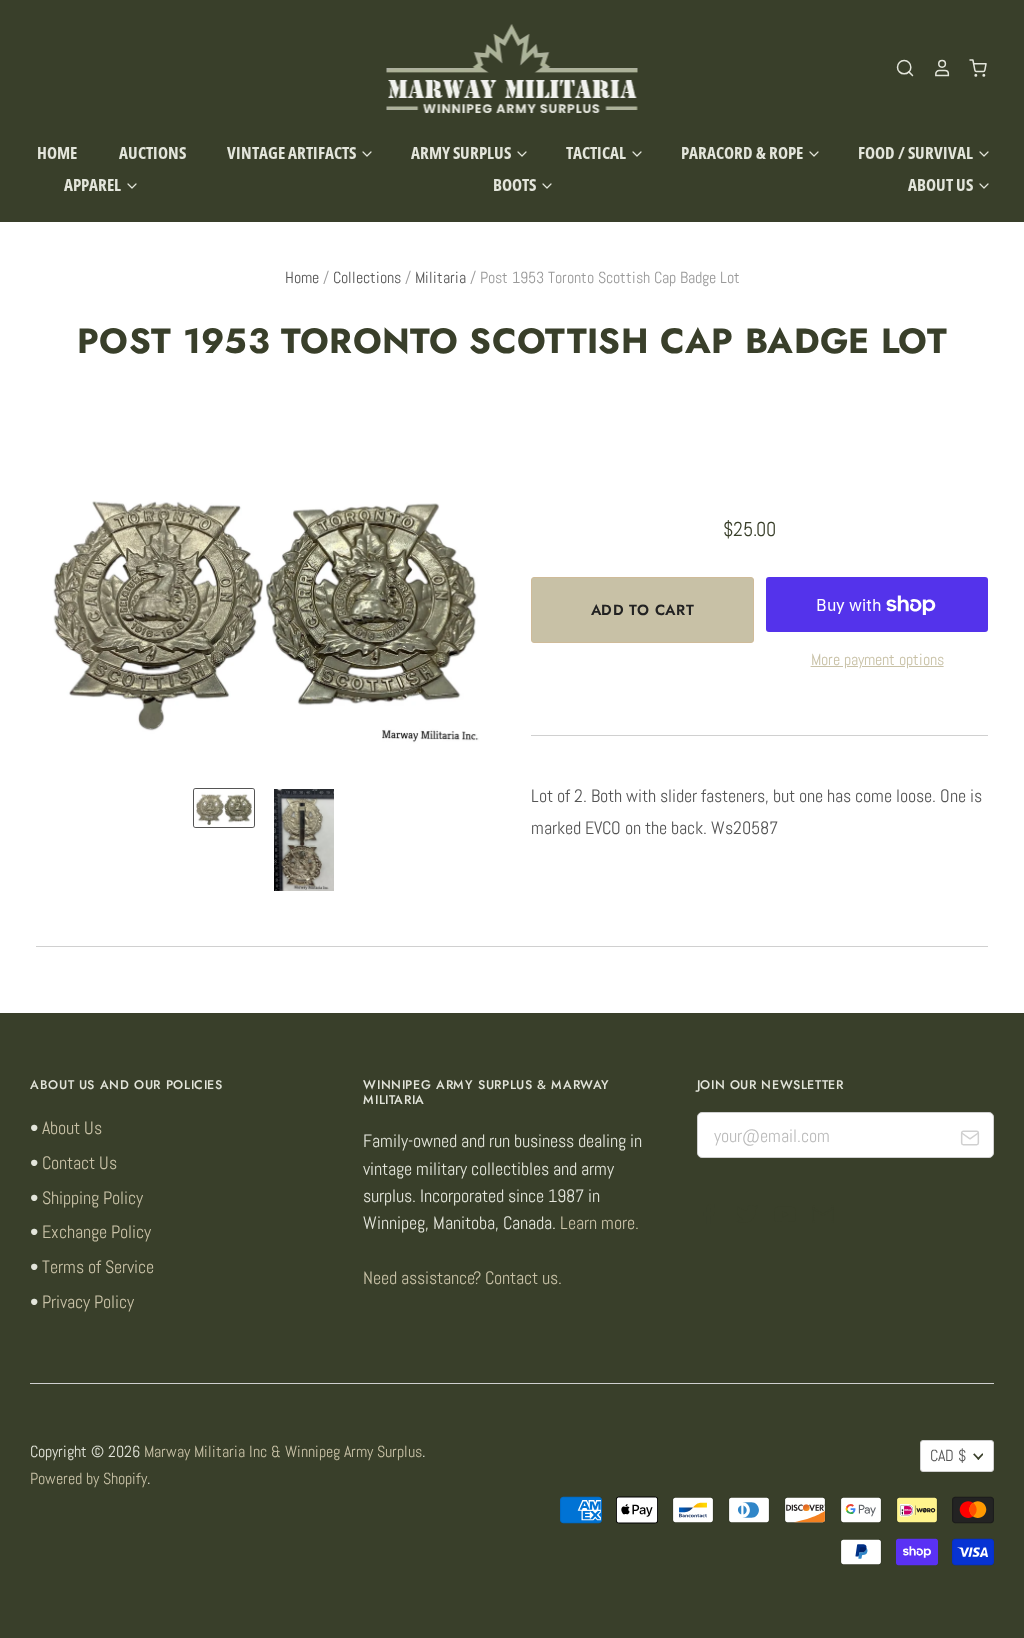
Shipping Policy (92, 1197)
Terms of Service (98, 1266)
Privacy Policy (88, 1301)
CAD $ (948, 1456)
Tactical (597, 152)
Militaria (440, 278)
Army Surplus (462, 152)
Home (57, 152)
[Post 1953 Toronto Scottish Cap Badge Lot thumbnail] (224, 808)
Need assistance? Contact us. (462, 1277)
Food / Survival (917, 152)
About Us (942, 184)
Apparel (94, 184)
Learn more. (599, 1222)
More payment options (877, 660)
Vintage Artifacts (293, 152)
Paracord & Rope (743, 152)
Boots (516, 184)
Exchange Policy (96, 1231)
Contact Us (79, 1162)
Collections (367, 278)
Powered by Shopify (88, 1479)
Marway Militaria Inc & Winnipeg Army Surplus (283, 1452)
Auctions (152, 152)
